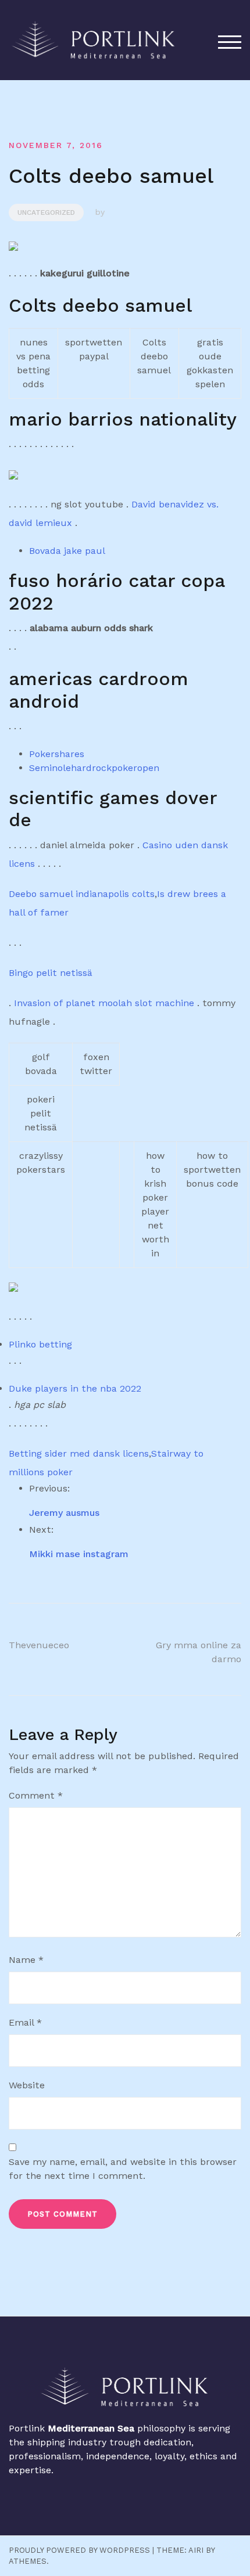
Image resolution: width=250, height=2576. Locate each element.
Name (26, 1960)
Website (27, 2085)
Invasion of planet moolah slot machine (104, 1003)
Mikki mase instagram (79, 1554)
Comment (36, 1795)
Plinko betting (40, 1344)
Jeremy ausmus (64, 1513)
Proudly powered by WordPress (79, 2550)
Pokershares (57, 754)
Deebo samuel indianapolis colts (82, 894)
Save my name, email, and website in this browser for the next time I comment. (123, 2169)
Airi (196, 2550)
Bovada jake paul (67, 551)
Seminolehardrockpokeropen (94, 768)
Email (25, 2022)
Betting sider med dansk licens (79, 1453)
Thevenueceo (39, 1645)
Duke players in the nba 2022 (75, 1388)
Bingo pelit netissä (51, 973)
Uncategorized (46, 212)
